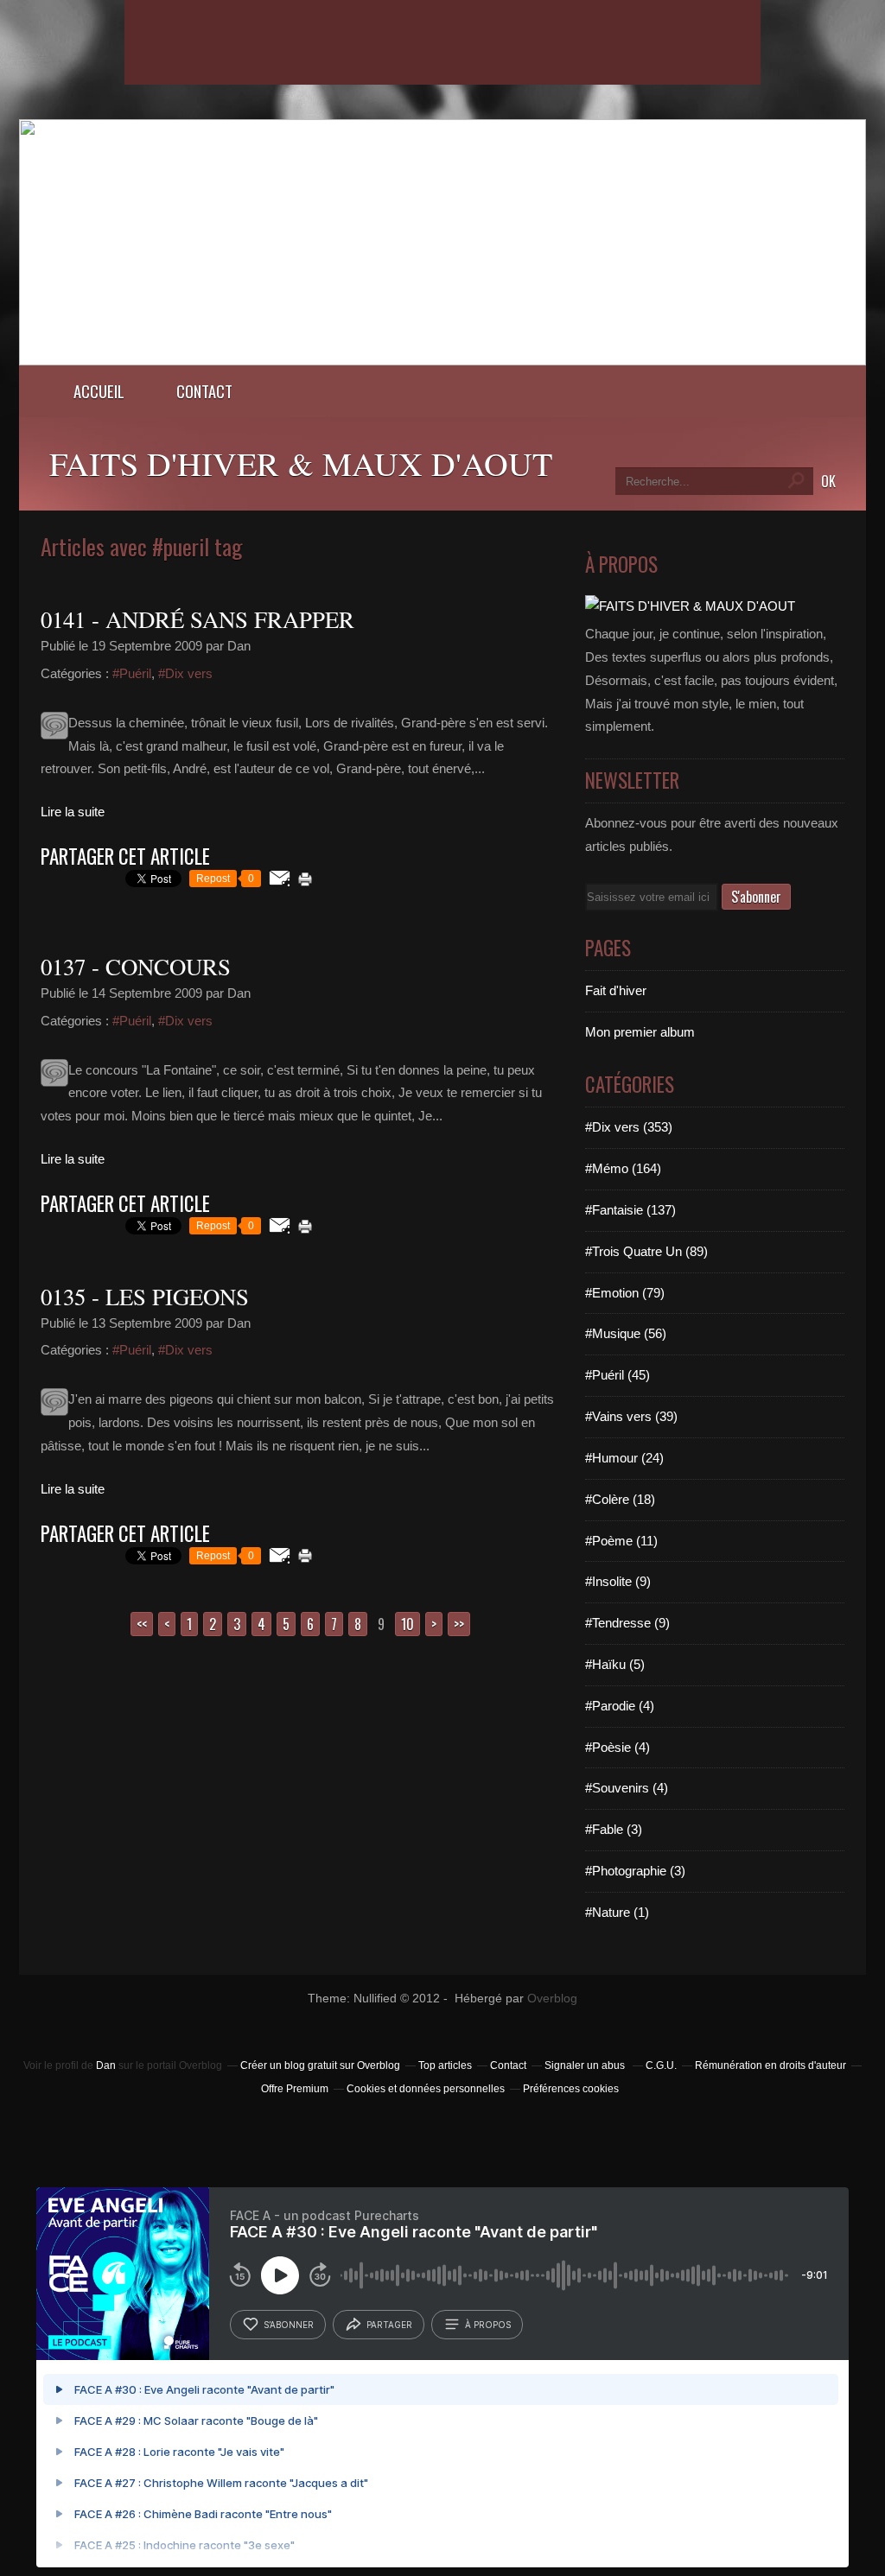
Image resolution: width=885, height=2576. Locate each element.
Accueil (99, 391)
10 (407, 1624)
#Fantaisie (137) (630, 1210)
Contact (204, 391)
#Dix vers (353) (629, 1127)
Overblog (552, 1999)
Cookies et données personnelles (426, 2089)
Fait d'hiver (616, 990)
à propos (488, 2325)
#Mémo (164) (623, 1168)
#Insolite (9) (618, 1581)
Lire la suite (73, 812)
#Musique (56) (626, 1333)
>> (459, 1624)
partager (389, 2325)
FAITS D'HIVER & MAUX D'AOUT (301, 463)
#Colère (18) (620, 1499)
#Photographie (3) (635, 1871)
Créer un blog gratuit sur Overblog (320, 2065)
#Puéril (132, 673)
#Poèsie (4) (618, 1747)
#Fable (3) (614, 1829)
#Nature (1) (617, 1912)
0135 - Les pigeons (145, 1297)
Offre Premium (295, 2089)
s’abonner (289, 2325)
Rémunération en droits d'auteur (770, 2065)
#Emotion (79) (625, 1293)
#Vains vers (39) (631, 1416)
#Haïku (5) (615, 1664)
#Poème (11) (621, 1541)
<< (142, 1624)
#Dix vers (185, 673)
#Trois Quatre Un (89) (646, 1251)
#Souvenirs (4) (627, 1788)
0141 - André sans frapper (197, 619)
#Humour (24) (624, 1458)
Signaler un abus (586, 2065)
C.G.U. (661, 2065)
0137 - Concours (136, 967)
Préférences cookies (571, 2089)
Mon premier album (640, 1032)
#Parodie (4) (620, 1706)
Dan (106, 2065)
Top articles (445, 2065)
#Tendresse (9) (627, 1623)
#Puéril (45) (618, 1375)
